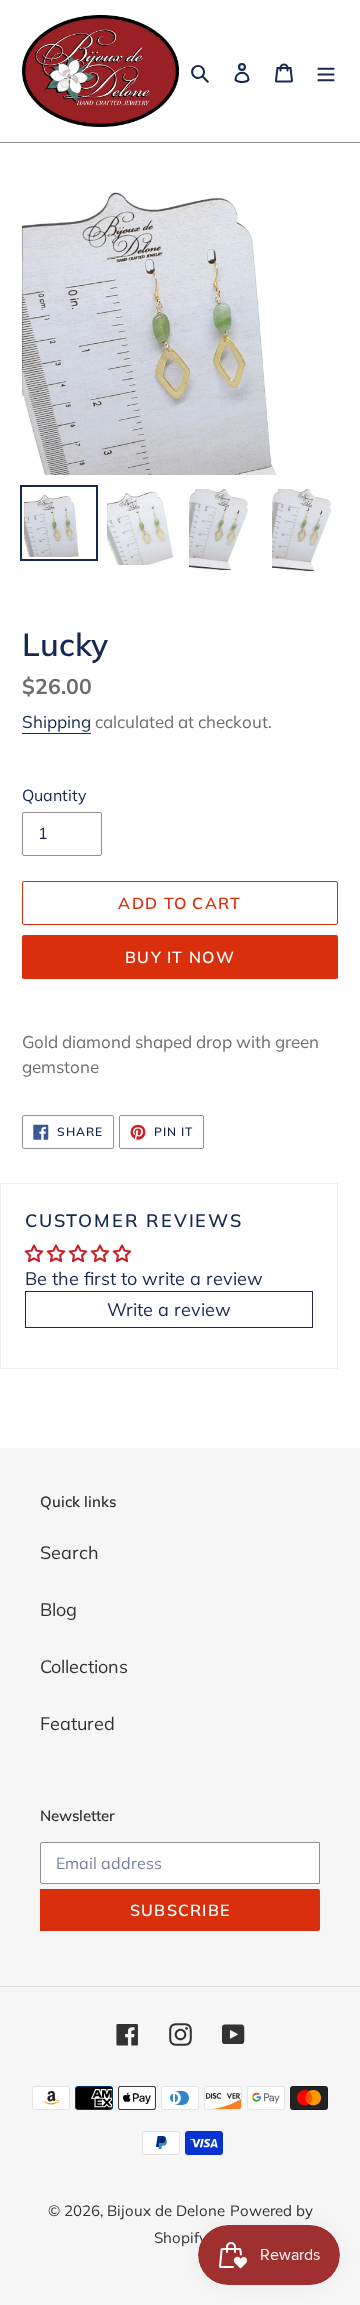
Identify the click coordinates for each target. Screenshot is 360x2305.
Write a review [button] (169, 1309)
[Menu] (326, 71)
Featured (77, 1723)
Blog (58, 1609)
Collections (84, 1666)
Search (69, 1552)
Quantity (54, 795)
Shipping (56, 721)
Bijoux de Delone (166, 2210)
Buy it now (180, 957)
